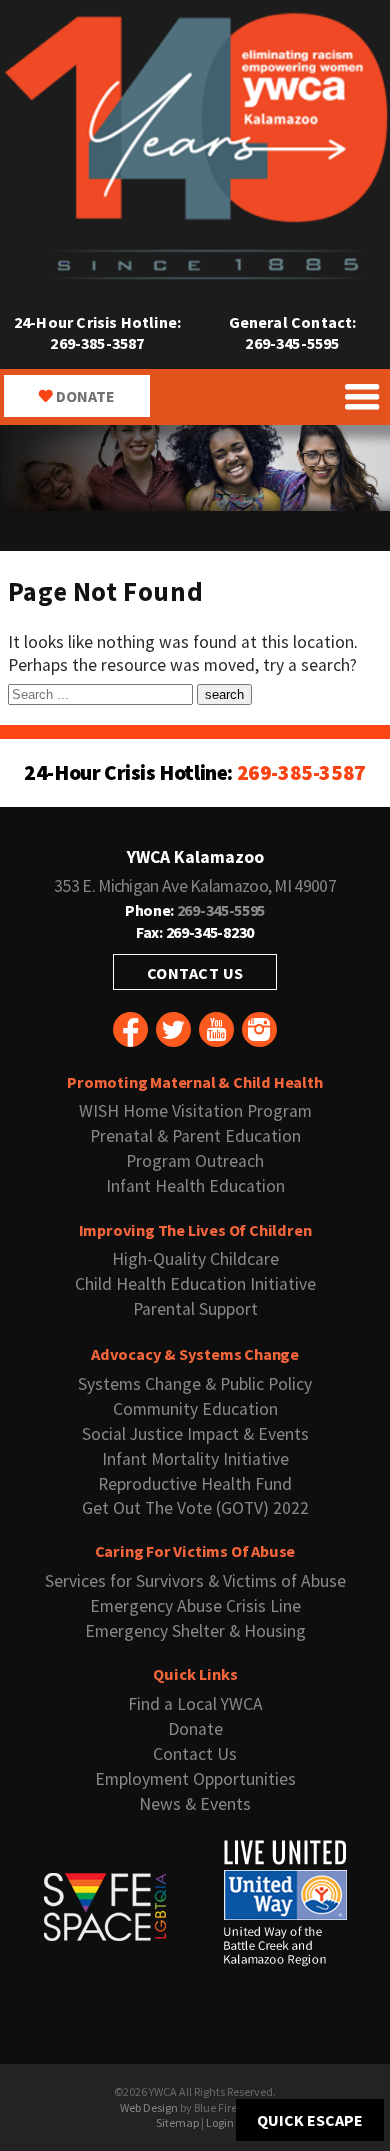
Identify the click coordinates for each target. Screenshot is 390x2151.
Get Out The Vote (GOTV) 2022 (195, 1508)
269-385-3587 (97, 343)
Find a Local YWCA (195, 1704)
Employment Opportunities (195, 1779)
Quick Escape (310, 2120)
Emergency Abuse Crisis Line (195, 1606)
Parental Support (195, 1309)
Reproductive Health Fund (195, 1484)
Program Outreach (195, 1161)
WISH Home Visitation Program (195, 1111)
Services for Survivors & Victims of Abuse (195, 1581)
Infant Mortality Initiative (195, 1459)
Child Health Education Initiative (195, 1284)
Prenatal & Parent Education (195, 1136)
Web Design (149, 2107)
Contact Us (195, 973)
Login (220, 2122)
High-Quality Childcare (195, 1259)
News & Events (195, 1804)
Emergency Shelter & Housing (195, 1631)
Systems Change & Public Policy (195, 1384)
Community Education (195, 1409)
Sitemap (177, 2122)
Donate (85, 396)
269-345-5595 (292, 343)
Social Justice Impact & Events (195, 1434)
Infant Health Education (195, 1186)
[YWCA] (195, 275)
